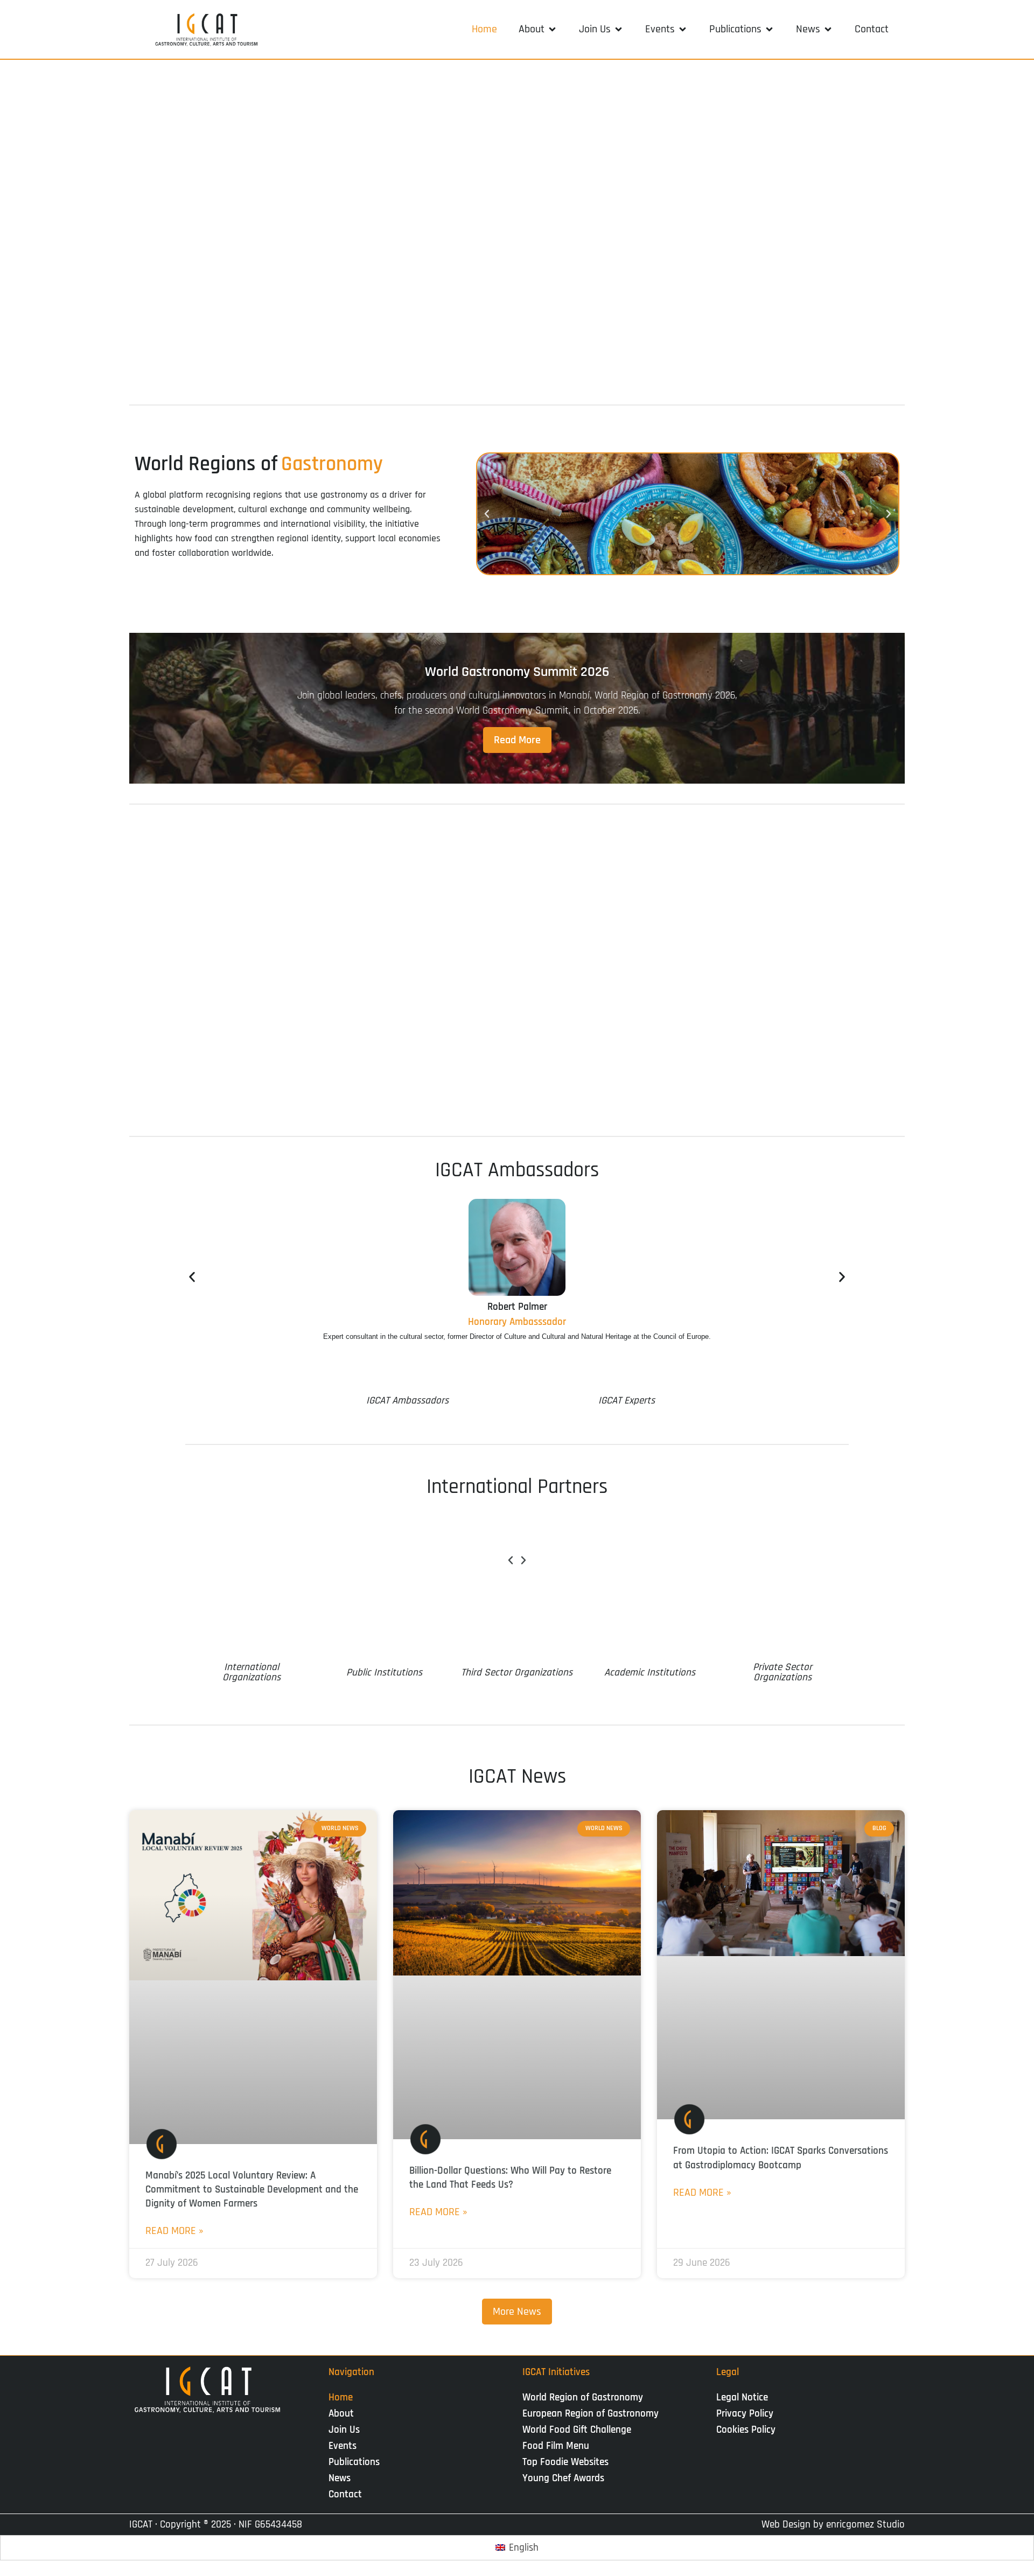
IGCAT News (517, 1777)
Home (341, 2397)
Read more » (174, 2231)
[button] (538, 29)
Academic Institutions (650, 1673)
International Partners (517, 1487)
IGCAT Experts (627, 1401)
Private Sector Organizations (783, 1672)
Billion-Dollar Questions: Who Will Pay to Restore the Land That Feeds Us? (510, 2178)
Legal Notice (742, 2397)
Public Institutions (384, 1673)
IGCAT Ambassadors (517, 1170)
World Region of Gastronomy (583, 2397)
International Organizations (251, 1672)
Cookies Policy (746, 2430)
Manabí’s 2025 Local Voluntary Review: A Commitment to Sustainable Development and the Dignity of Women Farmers (252, 2190)
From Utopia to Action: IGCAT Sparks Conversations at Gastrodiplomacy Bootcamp (781, 2158)
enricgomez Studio (865, 2525)
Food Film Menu (556, 2446)
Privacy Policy (745, 2414)
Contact (345, 2494)
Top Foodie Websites (565, 2462)
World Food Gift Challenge (577, 2430)
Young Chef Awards (563, 2478)
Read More (517, 740)
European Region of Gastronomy (591, 2414)
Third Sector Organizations (517, 1673)
